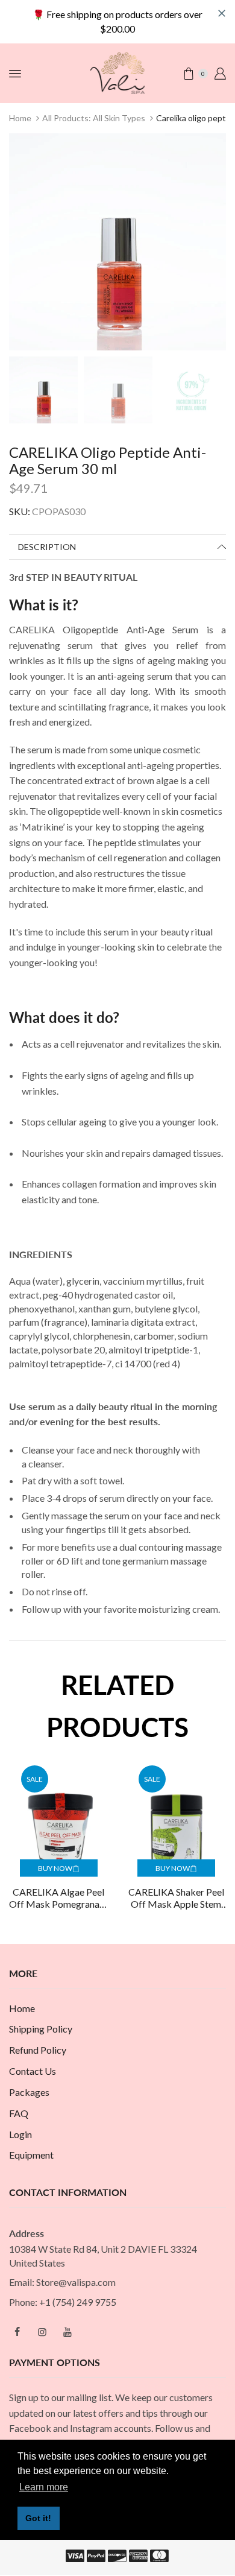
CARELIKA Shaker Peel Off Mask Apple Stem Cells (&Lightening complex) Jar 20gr (176, 1899)
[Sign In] (220, 74)
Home (20, 118)
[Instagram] (42, 2332)
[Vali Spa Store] (117, 72)
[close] (222, 13)
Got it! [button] (38, 2518)
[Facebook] (17, 2332)
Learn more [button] (44, 2487)
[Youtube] (67, 2332)
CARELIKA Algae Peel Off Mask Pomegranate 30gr (58, 1899)
